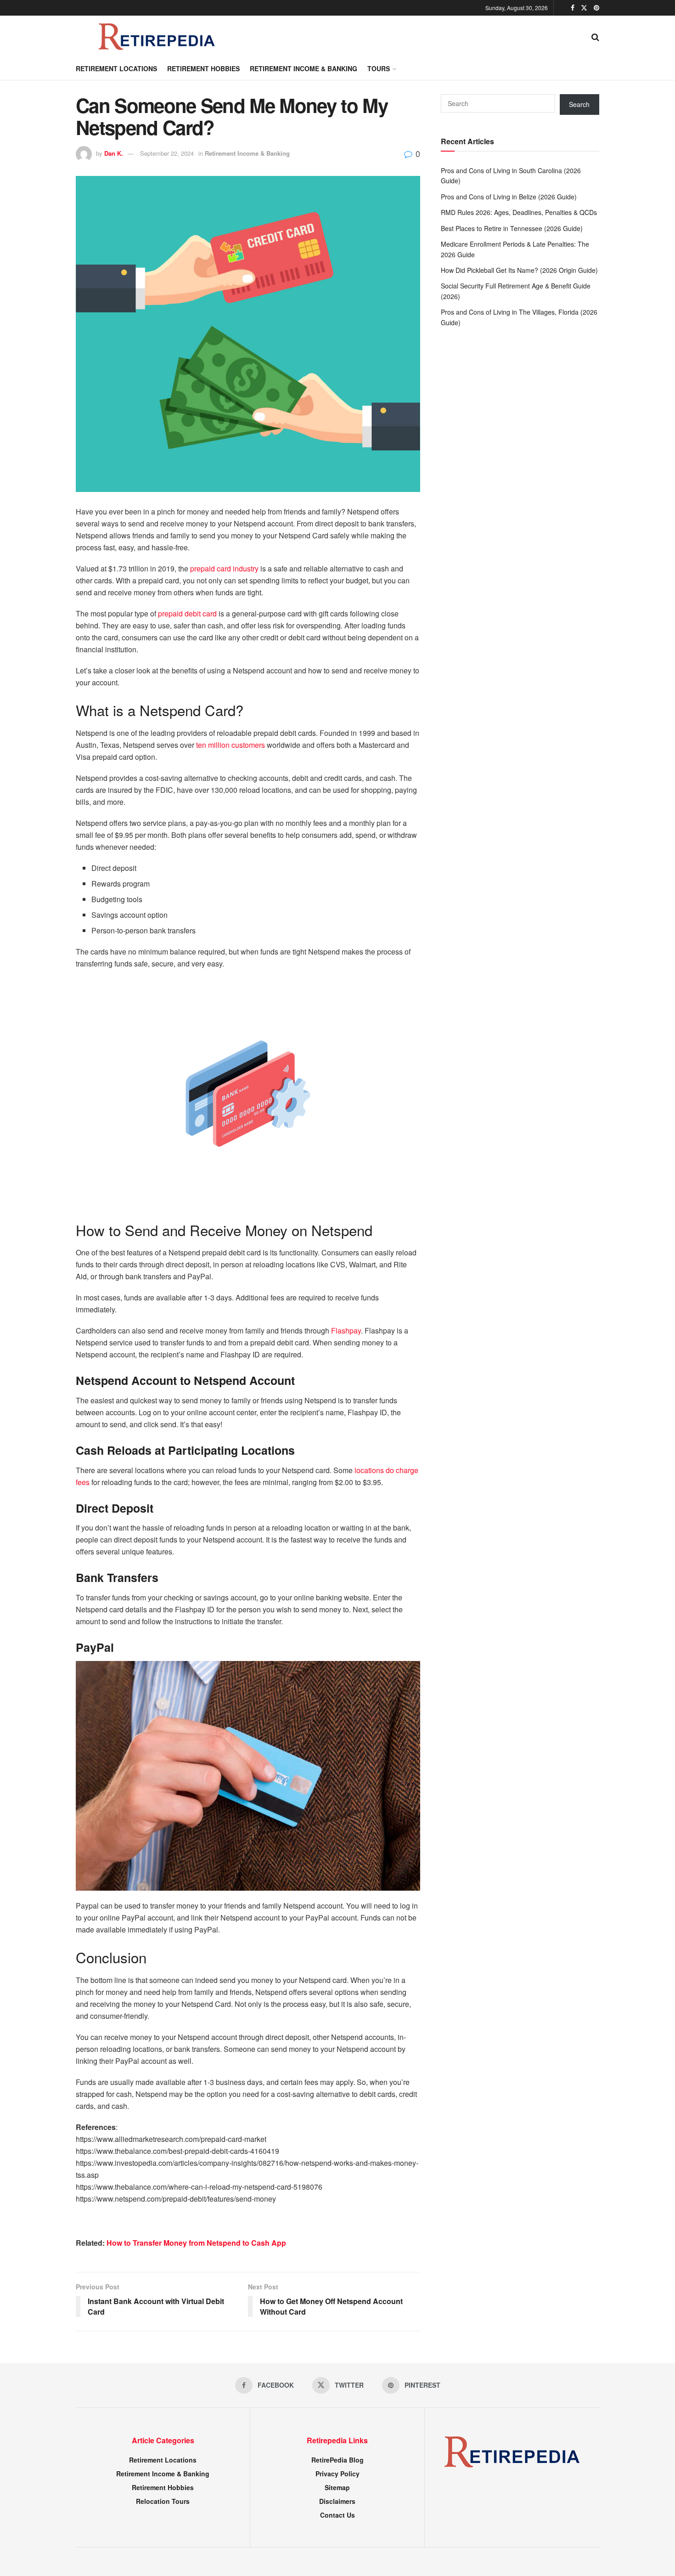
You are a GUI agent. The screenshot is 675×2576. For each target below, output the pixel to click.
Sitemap (337, 2487)
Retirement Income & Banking (304, 68)
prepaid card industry (224, 568)
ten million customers (231, 745)
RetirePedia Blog (337, 2460)
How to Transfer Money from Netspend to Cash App (196, 2243)
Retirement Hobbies (203, 68)
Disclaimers (337, 2501)
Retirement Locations (116, 68)
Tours (379, 68)
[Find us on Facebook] (573, 8)
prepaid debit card (187, 613)
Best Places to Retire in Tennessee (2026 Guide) (512, 228)
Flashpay (346, 1330)
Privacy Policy (337, 2474)
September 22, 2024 (167, 153)
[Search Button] (595, 36)
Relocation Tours (163, 2501)
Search (579, 104)
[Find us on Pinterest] (596, 8)
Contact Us (337, 2515)
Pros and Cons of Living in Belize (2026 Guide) (509, 197)
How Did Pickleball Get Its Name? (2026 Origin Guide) (519, 270)
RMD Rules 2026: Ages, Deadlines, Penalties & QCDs (519, 212)
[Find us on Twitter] (584, 8)
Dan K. (114, 153)
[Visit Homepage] (156, 36)
